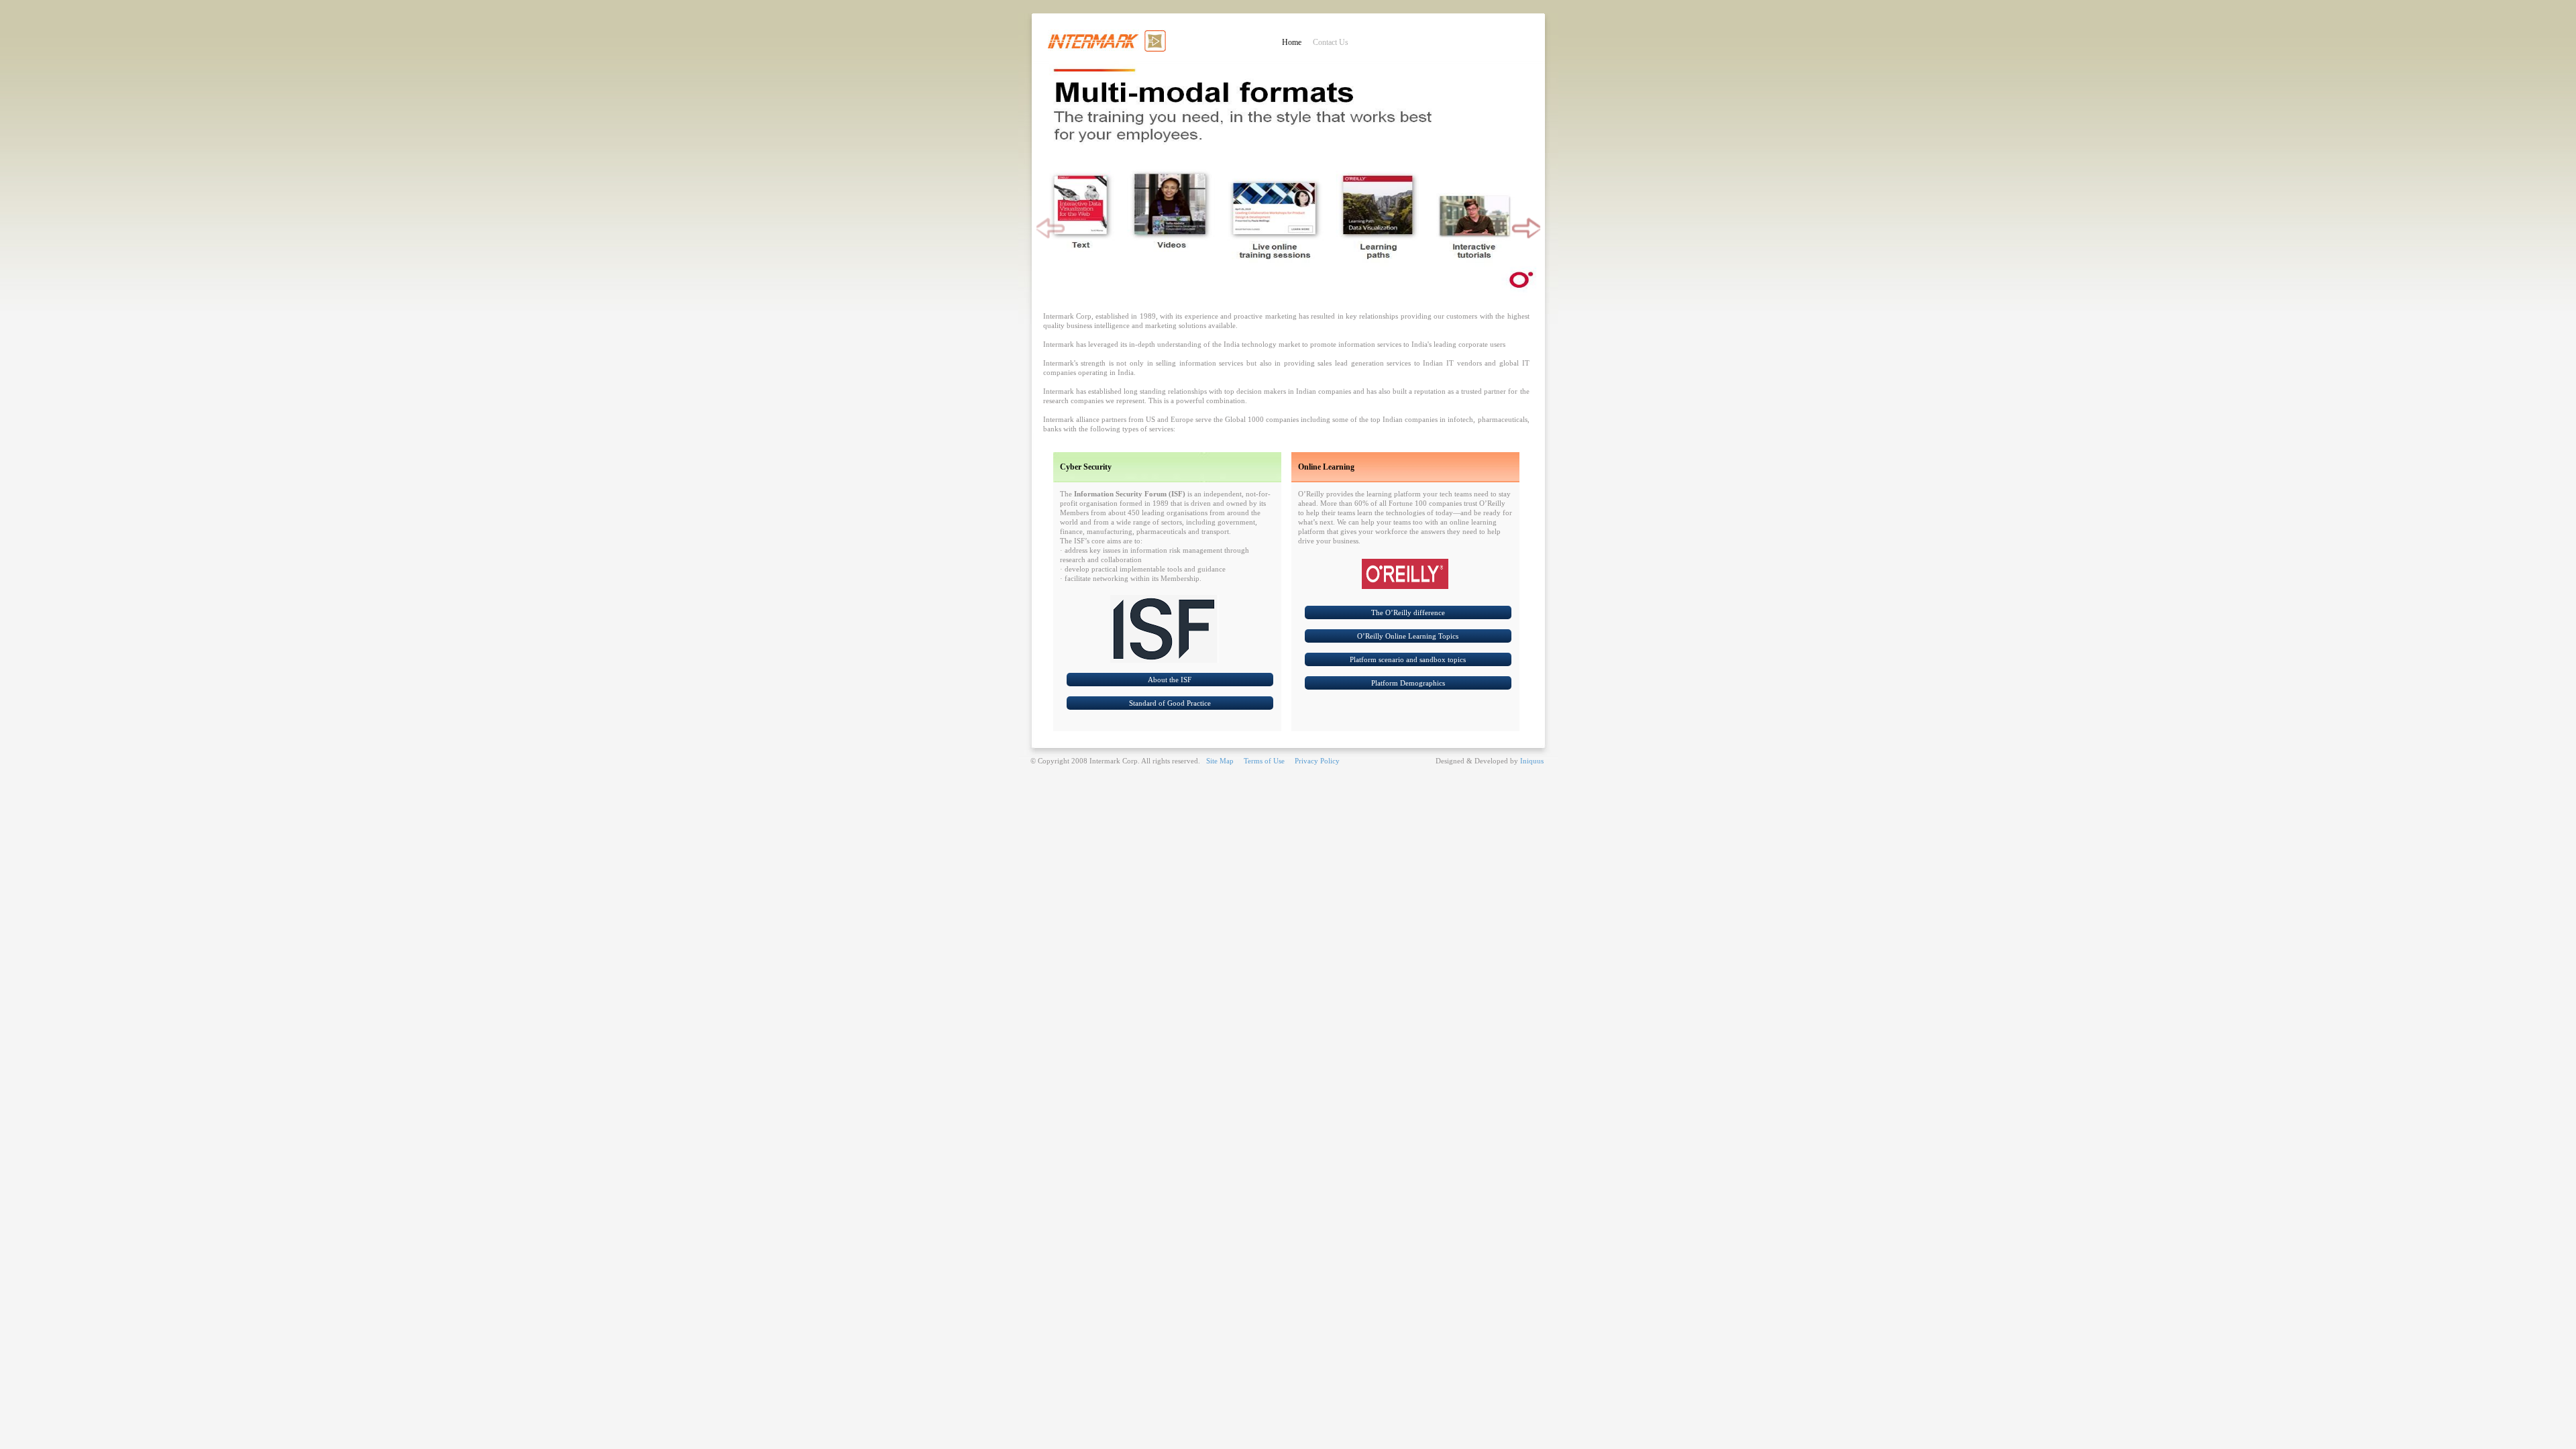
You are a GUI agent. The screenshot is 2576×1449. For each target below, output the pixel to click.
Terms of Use (1264, 761)
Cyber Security (1086, 467)
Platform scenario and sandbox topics (1408, 659)
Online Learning (1326, 467)
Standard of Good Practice (1170, 703)
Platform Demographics (1408, 683)
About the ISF (1170, 680)
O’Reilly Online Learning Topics (1408, 636)
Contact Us (1331, 42)
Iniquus (1532, 761)
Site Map (1220, 761)
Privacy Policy (1317, 761)
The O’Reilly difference (1408, 612)
